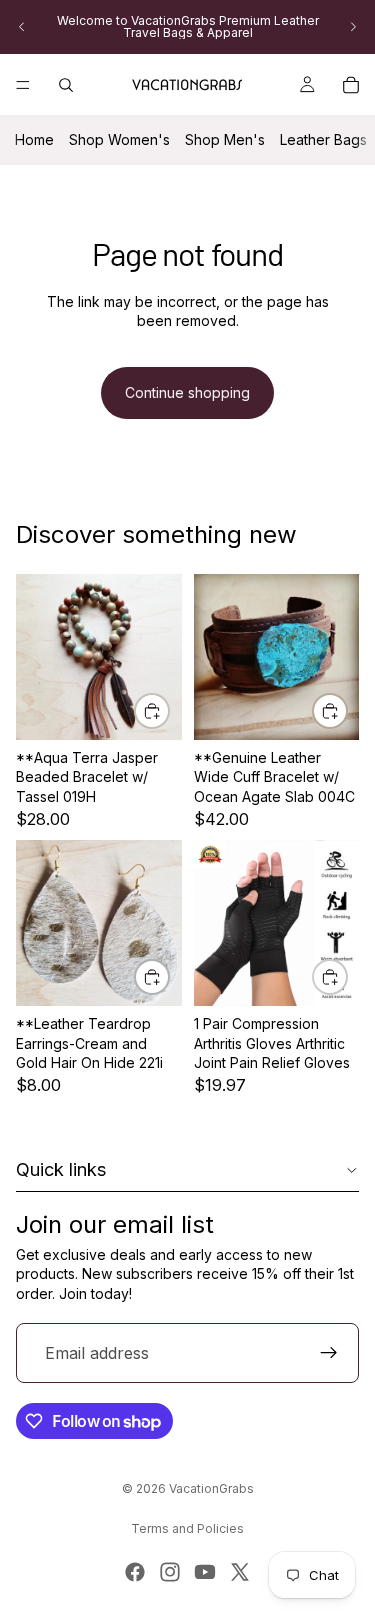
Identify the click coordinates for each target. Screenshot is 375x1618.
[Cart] (351, 85)
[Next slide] (353, 27)
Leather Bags (323, 139)
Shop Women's (119, 139)
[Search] (66, 85)
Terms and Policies (187, 1528)
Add (169, 710)
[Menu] (23, 85)
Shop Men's (225, 139)
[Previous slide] (22, 27)
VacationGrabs (211, 1488)
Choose (169, 976)
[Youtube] (205, 1572)
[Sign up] (329, 1354)
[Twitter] (240, 1572)
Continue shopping (187, 392)
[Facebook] (135, 1572)
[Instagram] (170, 1572)
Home (34, 139)
